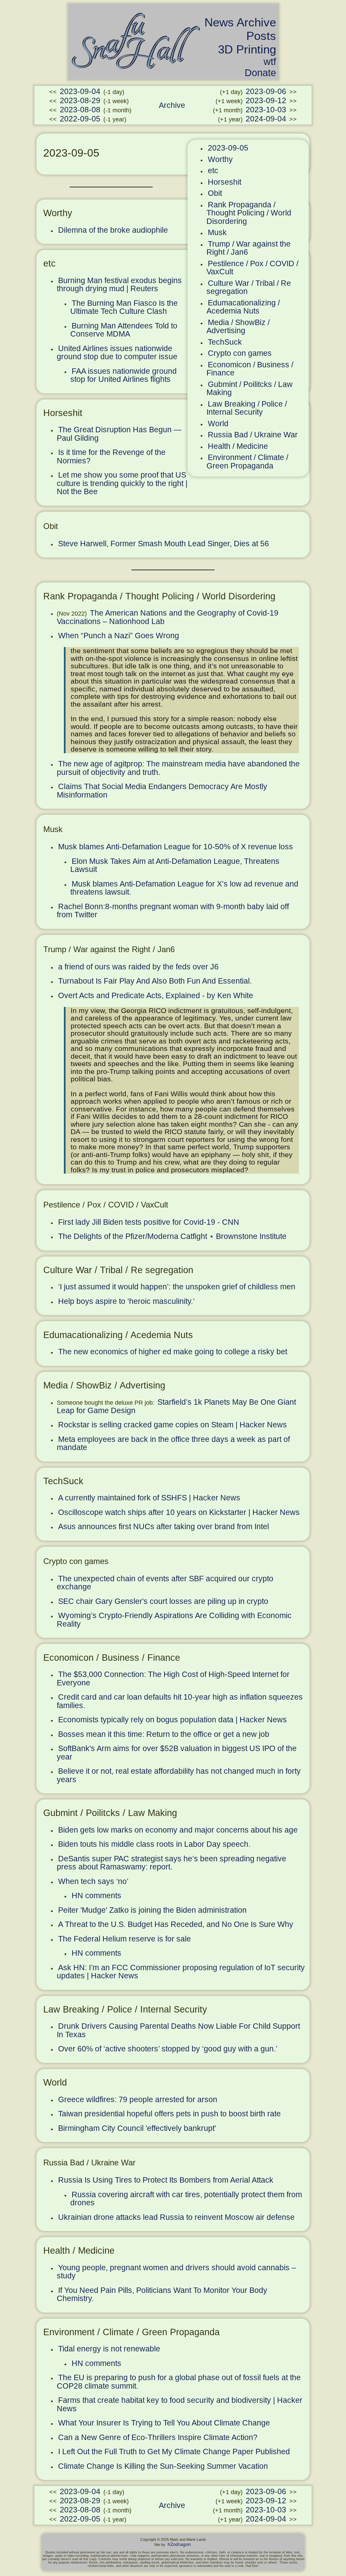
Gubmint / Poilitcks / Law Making (250, 388)
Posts (261, 36)
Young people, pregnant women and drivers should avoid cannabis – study (176, 2272)
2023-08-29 (80, 100)
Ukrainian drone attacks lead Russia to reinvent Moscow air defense (176, 2217)
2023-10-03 (266, 110)
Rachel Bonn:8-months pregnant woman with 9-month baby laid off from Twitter (173, 911)
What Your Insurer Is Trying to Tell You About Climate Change (164, 2423)
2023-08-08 (80, 110)
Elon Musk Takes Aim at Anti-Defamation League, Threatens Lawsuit (175, 865)
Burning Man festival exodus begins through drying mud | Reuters (119, 285)
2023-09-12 (266, 100)
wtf (270, 62)
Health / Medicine (238, 446)
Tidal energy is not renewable (109, 2349)
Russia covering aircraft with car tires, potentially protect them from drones (186, 2199)
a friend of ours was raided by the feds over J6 (138, 967)
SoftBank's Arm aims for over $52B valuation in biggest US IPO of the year (177, 1753)
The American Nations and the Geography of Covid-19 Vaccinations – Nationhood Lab (168, 617)
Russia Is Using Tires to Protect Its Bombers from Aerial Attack (166, 2180)
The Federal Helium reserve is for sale (125, 1939)
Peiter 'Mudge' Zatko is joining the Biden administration (152, 1910)
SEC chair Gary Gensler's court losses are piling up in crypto (163, 1601)
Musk (217, 232)
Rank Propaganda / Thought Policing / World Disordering (249, 213)
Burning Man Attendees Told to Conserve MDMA (124, 330)
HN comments (96, 1895)
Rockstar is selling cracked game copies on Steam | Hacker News (172, 1425)
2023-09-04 (80, 91)
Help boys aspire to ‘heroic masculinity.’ (126, 1301)
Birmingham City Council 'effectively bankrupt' (137, 2128)
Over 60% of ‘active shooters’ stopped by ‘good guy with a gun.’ (168, 2049)
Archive (172, 105)
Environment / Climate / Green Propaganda (247, 462)
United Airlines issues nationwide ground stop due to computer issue (117, 353)
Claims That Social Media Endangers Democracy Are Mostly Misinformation (162, 791)
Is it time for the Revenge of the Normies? (111, 456)
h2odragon (179, 2544)
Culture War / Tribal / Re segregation (249, 287)
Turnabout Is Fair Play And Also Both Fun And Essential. (155, 981)
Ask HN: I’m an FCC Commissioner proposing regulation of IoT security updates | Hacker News (181, 1972)
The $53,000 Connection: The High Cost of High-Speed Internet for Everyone (173, 1678)
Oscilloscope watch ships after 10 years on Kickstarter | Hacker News (179, 1512)
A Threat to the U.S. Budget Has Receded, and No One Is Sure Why (176, 1924)
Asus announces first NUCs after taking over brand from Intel (164, 1526)
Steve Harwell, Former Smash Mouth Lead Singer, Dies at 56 (164, 544)
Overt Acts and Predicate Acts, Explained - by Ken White (156, 995)
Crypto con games (240, 353)
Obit (215, 193)
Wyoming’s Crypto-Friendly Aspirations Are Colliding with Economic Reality (174, 1620)
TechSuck (225, 342)
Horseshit (225, 182)
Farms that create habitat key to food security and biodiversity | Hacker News (180, 2404)
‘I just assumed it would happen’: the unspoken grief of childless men (177, 1287)
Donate (260, 73)
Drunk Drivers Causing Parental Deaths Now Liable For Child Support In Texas (178, 2030)
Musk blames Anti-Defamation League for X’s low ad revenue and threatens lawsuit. (184, 888)
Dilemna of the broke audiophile (113, 230)
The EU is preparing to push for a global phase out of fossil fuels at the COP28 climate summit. (179, 2382)
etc (213, 170)
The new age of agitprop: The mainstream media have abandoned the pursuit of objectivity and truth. (178, 768)
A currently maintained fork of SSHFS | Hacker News (149, 1498)
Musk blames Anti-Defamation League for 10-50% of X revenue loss (176, 847)
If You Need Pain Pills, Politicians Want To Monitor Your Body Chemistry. (162, 2294)
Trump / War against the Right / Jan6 (249, 248)
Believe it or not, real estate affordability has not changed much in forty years (179, 1775)
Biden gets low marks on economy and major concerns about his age (178, 1830)
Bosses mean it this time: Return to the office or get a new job (164, 1734)
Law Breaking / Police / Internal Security (247, 408)
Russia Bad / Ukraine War (253, 435)
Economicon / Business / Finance (250, 369)
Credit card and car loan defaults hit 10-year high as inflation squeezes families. (180, 1701)
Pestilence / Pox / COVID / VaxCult (252, 268)
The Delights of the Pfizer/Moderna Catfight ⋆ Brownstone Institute (172, 1236)
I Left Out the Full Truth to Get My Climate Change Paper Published (174, 2452)
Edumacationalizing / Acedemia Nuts (243, 307)
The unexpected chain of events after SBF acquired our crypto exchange (165, 1583)
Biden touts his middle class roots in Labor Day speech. (154, 1844)
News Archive (240, 22)
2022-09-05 (80, 119)
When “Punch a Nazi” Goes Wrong (119, 636)
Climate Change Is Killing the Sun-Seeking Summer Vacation (163, 2466)
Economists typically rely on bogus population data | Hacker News (172, 1720)
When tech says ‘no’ (93, 1881)
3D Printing (247, 49)
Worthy (220, 159)
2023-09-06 (266, 91)
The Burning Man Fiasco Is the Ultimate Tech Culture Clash (124, 307)
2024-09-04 (266, 119)
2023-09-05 (228, 148)
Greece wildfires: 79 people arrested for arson (138, 2099)
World (218, 423)
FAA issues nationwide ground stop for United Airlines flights (123, 375)
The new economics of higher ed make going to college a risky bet (173, 1352)
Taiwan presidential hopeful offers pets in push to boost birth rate (169, 2114)
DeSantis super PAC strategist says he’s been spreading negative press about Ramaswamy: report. (171, 1863)
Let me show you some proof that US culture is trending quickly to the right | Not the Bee (122, 483)
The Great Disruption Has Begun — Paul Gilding (119, 434)
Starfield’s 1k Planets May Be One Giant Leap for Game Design (176, 1406)
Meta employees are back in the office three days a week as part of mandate (173, 1443)
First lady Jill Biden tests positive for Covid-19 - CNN (149, 1222)
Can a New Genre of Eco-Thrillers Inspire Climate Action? (158, 2437)
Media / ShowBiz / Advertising (238, 327)
